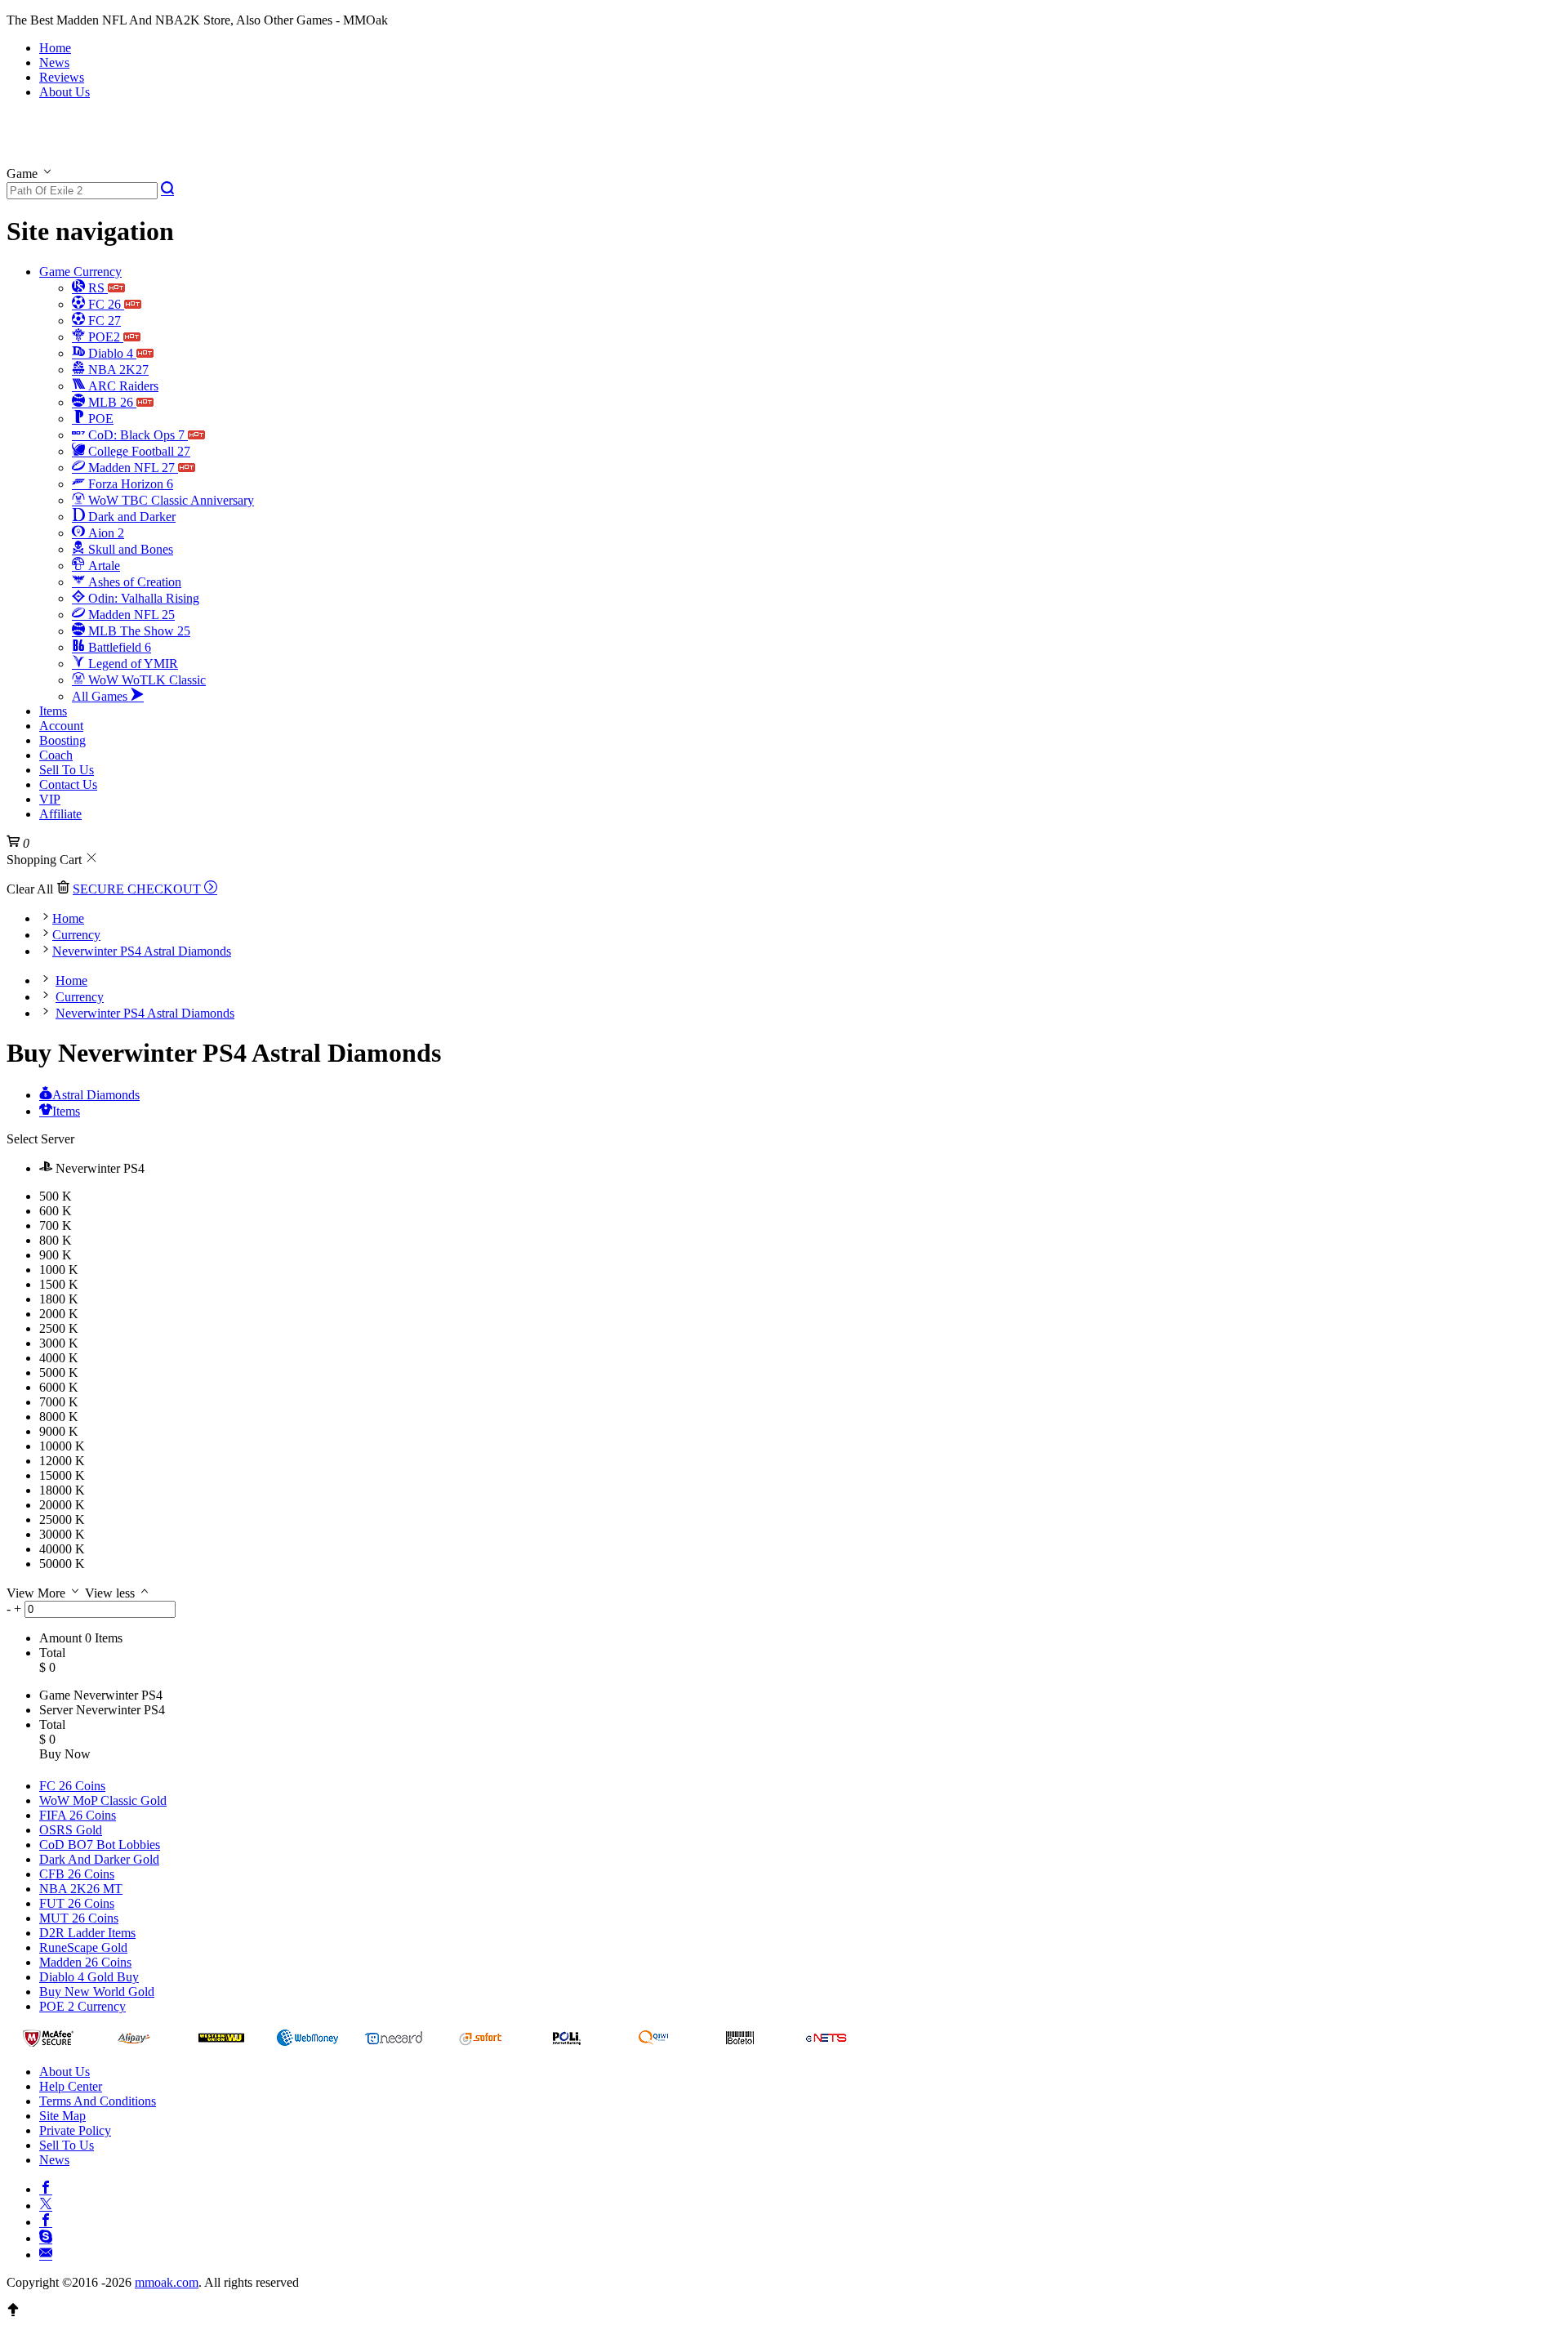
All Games (101, 696)
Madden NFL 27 (131, 468)
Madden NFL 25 (130, 615)
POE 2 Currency (82, 2006)
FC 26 (105, 304)
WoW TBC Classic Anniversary (169, 500)
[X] (46, 2203)
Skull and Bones (129, 549)
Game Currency (80, 272)
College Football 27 (138, 451)
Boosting (62, 740)
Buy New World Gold (97, 1992)
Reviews (62, 77)
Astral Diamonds (96, 1095)
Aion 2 (105, 533)
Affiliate (60, 814)
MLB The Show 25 (138, 631)
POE (99, 419)
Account (61, 726)
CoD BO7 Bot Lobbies (100, 1845)
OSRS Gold (71, 1830)
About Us (65, 92)
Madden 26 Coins (85, 1962)
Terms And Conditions (98, 2101)
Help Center (71, 2086)
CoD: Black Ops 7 (136, 435)
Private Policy (75, 2130)
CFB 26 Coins (77, 1874)
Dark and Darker (130, 517)
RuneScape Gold (83, 1947)
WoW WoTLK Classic (145, 680)
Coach (56, 755)
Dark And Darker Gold (99, 1859)
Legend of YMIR (131, 664)
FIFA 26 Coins (78, 1815)
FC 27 (103, 321)
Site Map (62, 2116)
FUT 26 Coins (77, 1903)
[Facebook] (46, 2187)
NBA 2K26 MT (81, 1889)
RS (96, 288)
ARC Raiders (122, 386)
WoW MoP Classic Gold (103, 1800)
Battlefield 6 (118, 647)
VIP (50, 799)
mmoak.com (167, 2282)
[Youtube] (46, 2220)
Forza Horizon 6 (129, 484)
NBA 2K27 (117, 370)
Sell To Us (67, 770)
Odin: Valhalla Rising (142, 598)
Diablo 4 (111, 353)
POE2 (104, 337)
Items (53, 711)
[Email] (46, 2252)
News (54, 62)
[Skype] (46, 2236)
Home (55, 48)
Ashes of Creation (133, 582)
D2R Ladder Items (87, 1933)
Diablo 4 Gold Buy (89, 1977)
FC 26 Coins (72, 1786)
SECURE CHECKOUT (138, 889)
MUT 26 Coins (79, 1918)
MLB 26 (111, 402)
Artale (102, 566)
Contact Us (68, 784)
